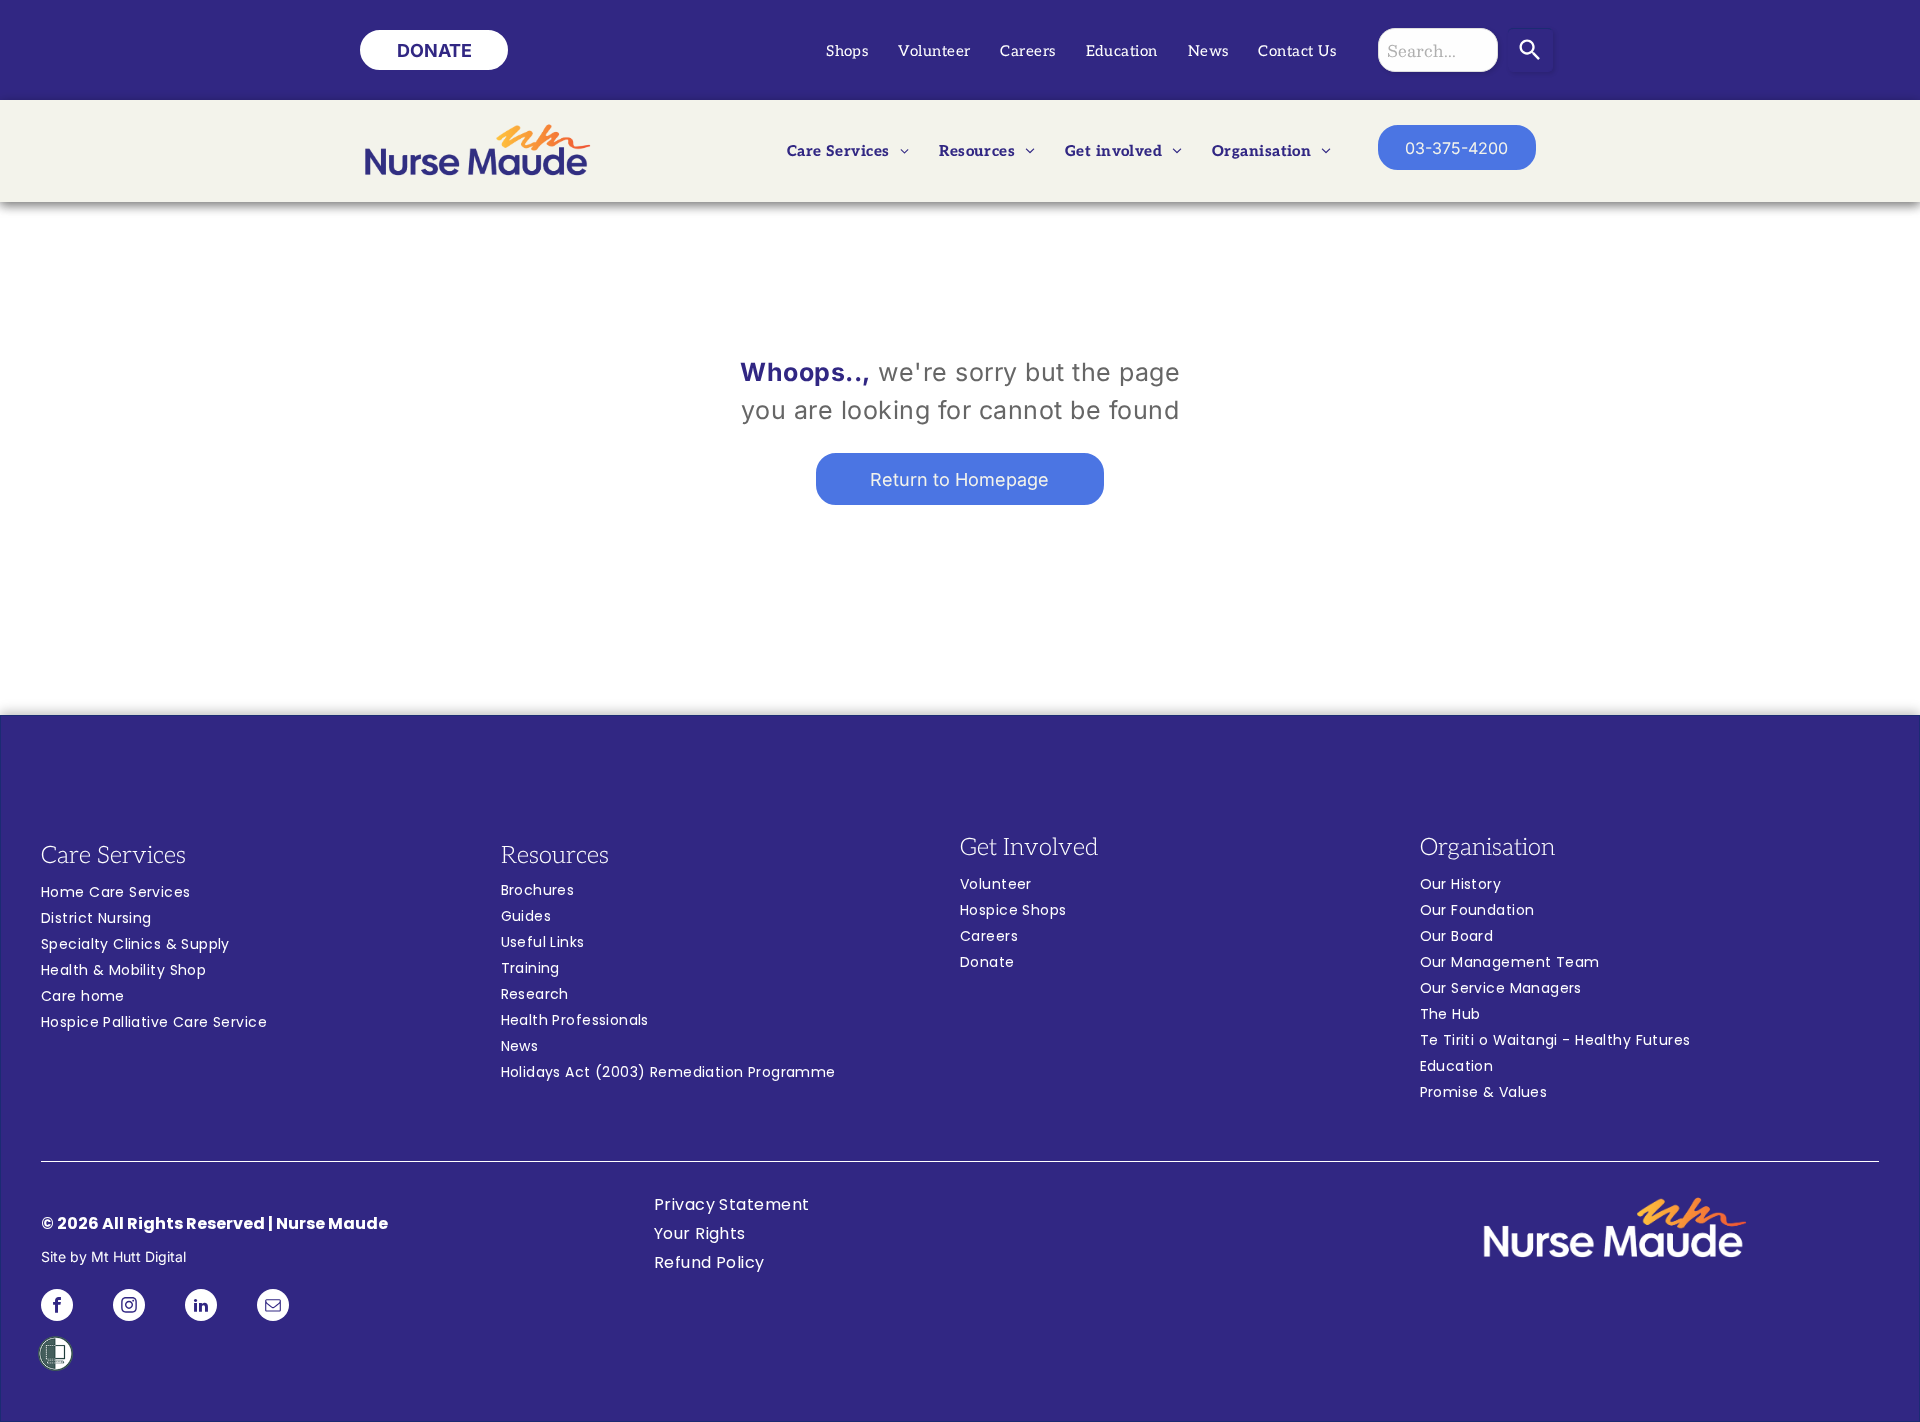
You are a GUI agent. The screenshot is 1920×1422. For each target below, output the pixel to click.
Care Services (113, 855)
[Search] (1530, 50)
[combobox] (1438, 50)
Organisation (1487, 847)
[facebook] (57, 1307)
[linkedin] (201, 1307)
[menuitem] (847, 51)
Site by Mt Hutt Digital (113, 1256)
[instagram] (129, 1307)
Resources (555, 855)
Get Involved (1029, 847)
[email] (273, 1307)
